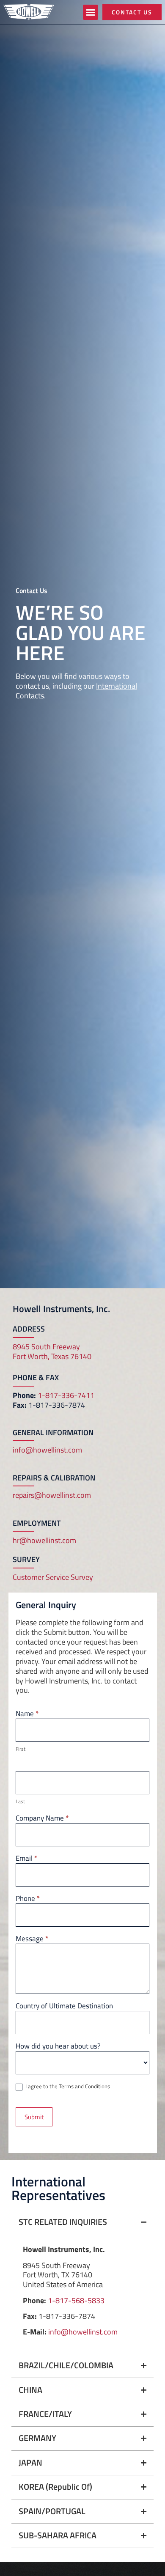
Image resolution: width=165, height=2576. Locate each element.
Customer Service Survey (53, 1577)
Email (26, 1859)
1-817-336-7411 (66, 1395)
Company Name (42, 1819)
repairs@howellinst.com (52, 1495)
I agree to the (67, 2087)
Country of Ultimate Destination (64, 2007)
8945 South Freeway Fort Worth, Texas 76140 (52, 1351)
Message (32, 1939)
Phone (28, 1899)
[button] (91, 12)
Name (27, 1714)
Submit (34, 2117)
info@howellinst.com (47, 1450)
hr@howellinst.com (44, 1540)
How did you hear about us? (58, 2047)
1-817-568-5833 (76, 2300)
